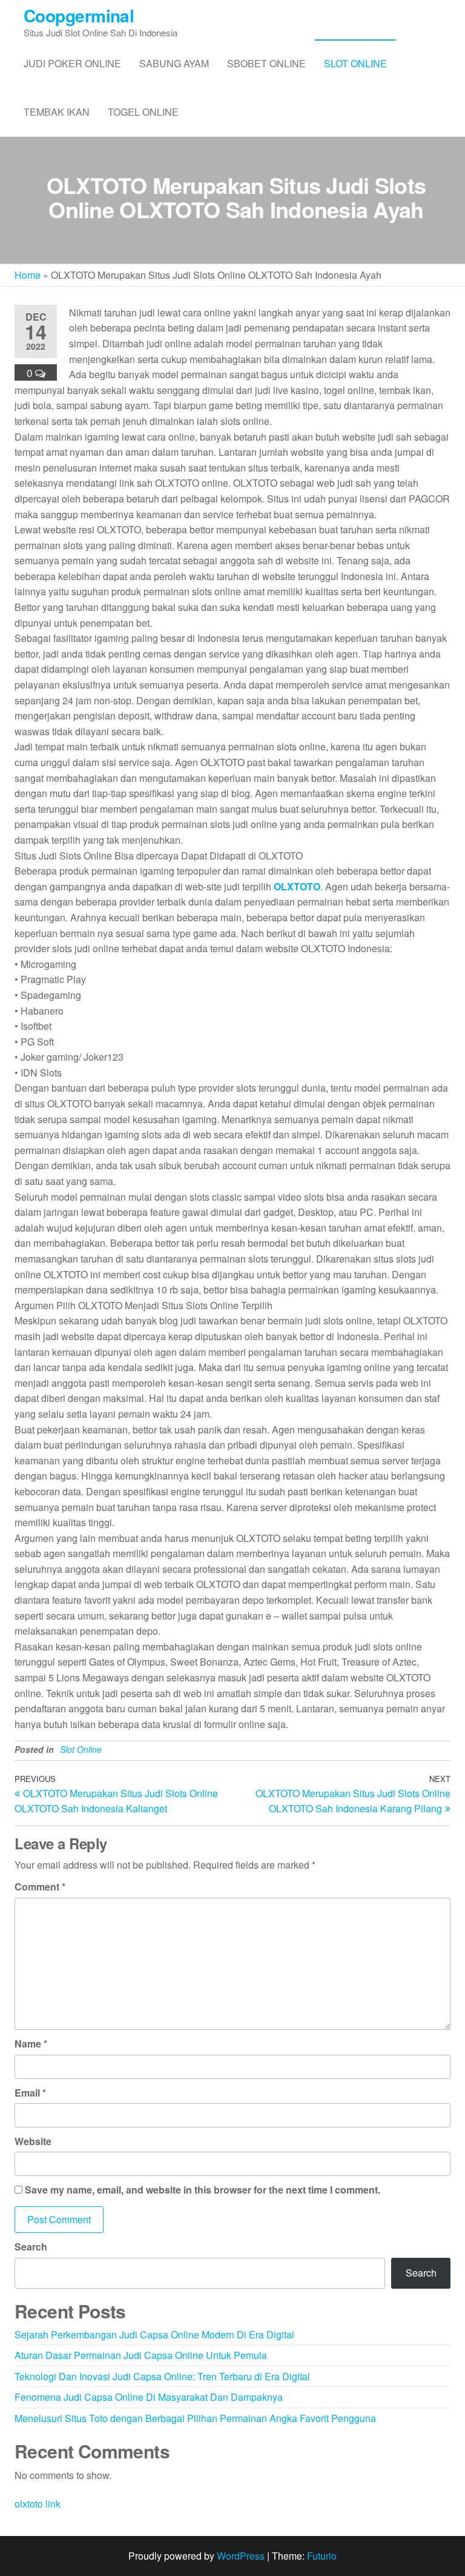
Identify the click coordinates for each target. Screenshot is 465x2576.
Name (31, 2044)
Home (28, 275)
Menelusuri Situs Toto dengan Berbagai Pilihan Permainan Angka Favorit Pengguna (195, 2418)
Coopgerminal (79, 15)
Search (31, 2247)
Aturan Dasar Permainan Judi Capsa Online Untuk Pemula (141, 2355)
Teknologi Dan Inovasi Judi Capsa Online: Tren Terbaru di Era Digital (162, 2376)
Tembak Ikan (57, 112)
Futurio (322, 2556)
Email (30, 2093)
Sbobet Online (266, 63)
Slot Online (355, 63)
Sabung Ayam (174, 63)
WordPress (241, 2556)
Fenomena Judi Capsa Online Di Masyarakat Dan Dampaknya (149, 2397)
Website (33, 2141)
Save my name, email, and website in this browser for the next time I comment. (203, 2190)
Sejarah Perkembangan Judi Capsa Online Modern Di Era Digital (154, 2334)
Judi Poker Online (72, 63)
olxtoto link (38, 2504)
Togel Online (143, 112)
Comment (40, 1887)
